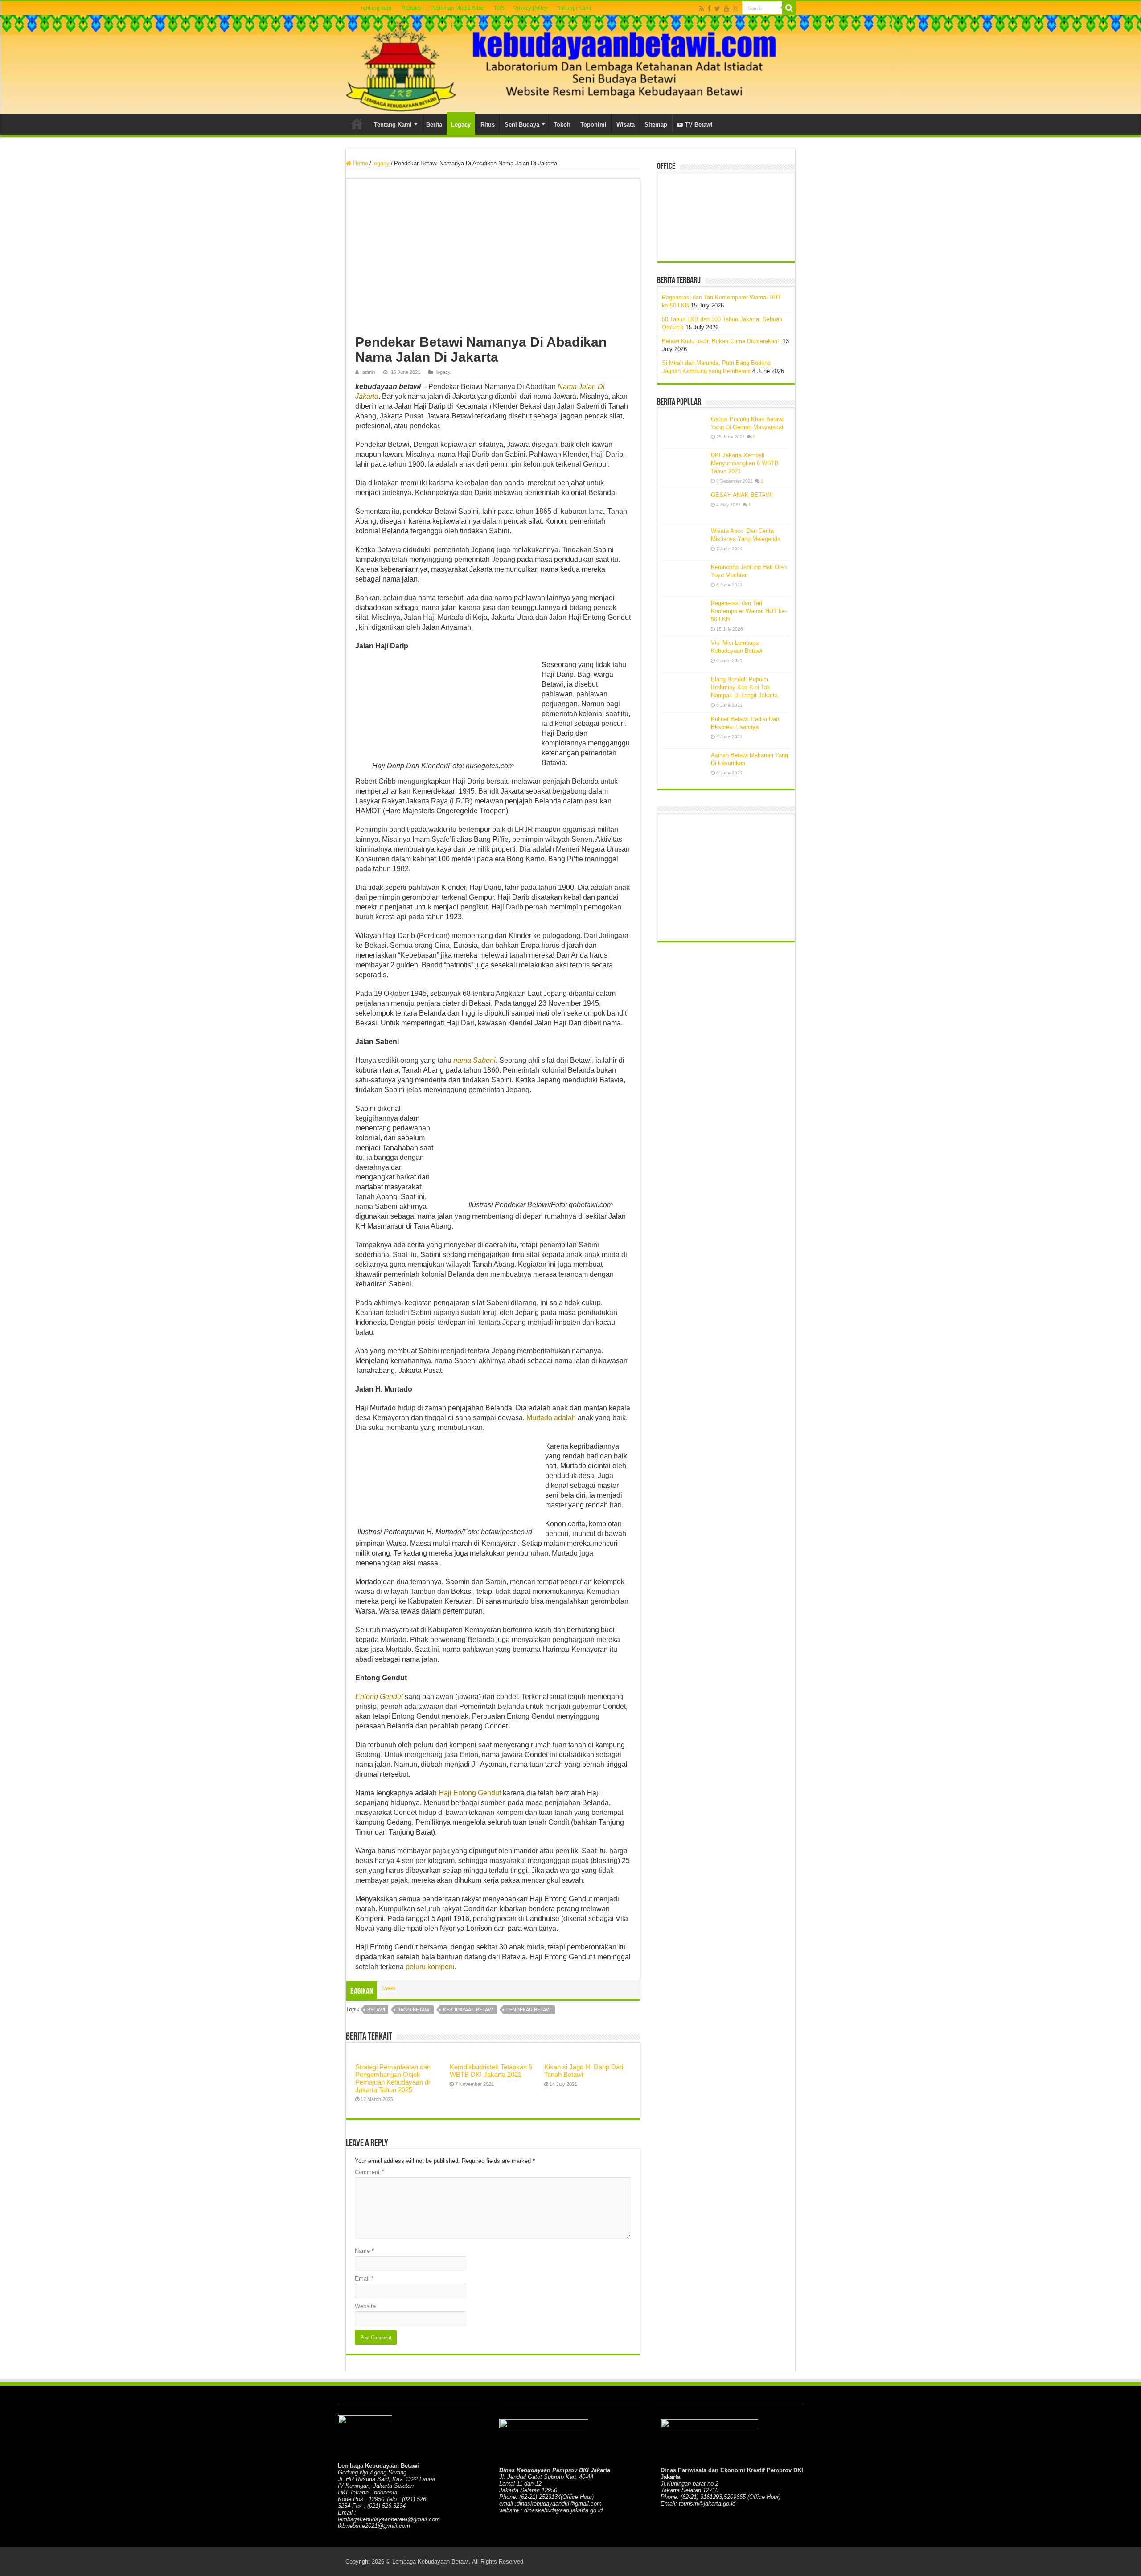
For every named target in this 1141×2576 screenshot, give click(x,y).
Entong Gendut (379, 1697)
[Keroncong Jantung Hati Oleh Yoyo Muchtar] (684, 578)
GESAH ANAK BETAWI (742, 495)
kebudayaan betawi (468, 2010)
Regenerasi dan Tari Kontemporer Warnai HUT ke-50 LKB (749, 611)
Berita (434, 125)
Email (364, 2279)
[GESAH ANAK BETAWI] (684, 506)
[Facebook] (709, 8)
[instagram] (735, 8)
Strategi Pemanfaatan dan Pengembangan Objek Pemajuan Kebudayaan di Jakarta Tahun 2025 (393, 2078)
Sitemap (656, 125)
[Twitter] (717, 8)
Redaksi (412, 8)
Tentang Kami (393, 125)
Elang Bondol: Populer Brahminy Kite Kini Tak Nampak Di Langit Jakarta (744, 687)
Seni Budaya (522, 125)
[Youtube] (726, 8)
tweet (388, 1988)
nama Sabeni (474, 1060)
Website (365, 2306)
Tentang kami (376, 8)
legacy (381, 163)
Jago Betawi (414, 2010)
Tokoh (562, 125)
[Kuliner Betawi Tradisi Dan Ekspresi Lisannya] (684, 730)
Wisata (626, 125)
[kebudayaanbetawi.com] (570, 65)
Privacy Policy (530, 8)
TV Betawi (699, 125)
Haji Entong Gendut (470, 1793)
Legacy (461, 125)
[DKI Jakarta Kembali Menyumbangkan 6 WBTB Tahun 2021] (684, 467)
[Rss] (701, 8)
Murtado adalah (551, 1418)
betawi (376, 2010)
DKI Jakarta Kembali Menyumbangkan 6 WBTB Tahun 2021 (745, 463)
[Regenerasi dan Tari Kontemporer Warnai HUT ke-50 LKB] (684, 614)
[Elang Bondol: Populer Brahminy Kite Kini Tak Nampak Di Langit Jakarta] (684, 691)
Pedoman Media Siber (458, 8)
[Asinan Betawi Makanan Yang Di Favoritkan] (684, 766)
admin (369, 372)
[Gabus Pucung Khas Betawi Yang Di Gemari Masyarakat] (684, 430)
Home (357, 123)
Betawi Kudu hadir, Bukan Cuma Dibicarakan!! (721, 341)
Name (364, 2251)
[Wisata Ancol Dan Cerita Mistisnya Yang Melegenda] (684, 542)
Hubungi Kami (574, 8)
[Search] (789, 8)
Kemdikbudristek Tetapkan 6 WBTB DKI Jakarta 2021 (491, 2071)
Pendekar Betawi (529, 2010)
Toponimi (593, 125)
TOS (499, 8)
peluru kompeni (430, 1967)
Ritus (488, 125)
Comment (369, 2172)
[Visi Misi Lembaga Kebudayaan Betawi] (684, 654)
